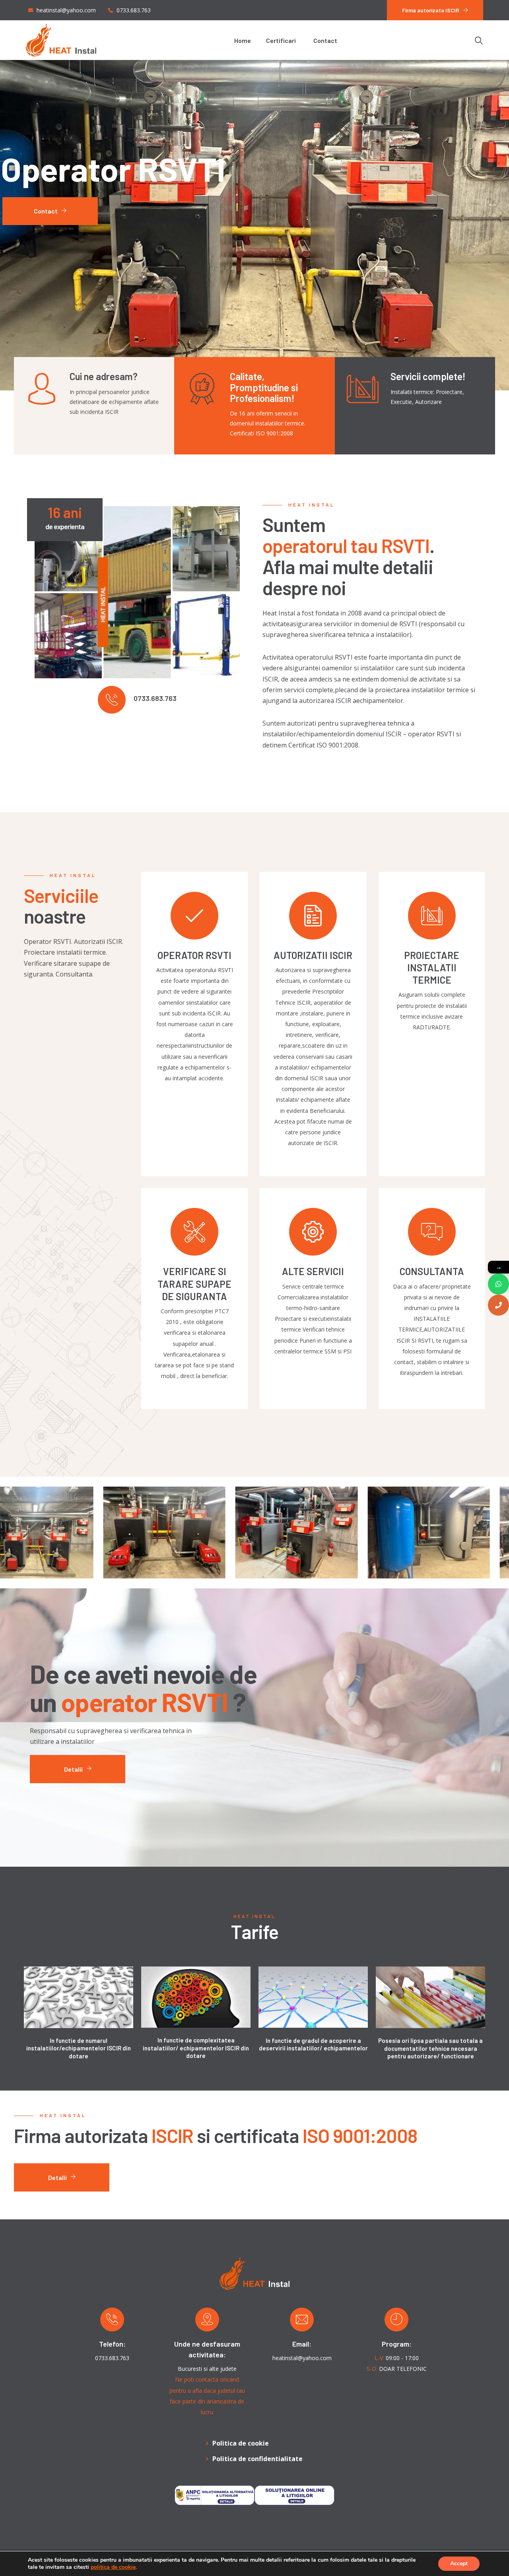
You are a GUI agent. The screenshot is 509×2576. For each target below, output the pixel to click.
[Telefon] (498, 1305)
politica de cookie (113, 2567)
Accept (459, 2563)
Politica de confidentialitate (257, 2459)
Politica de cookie (241, 2443)
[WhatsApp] (498, 1284)
